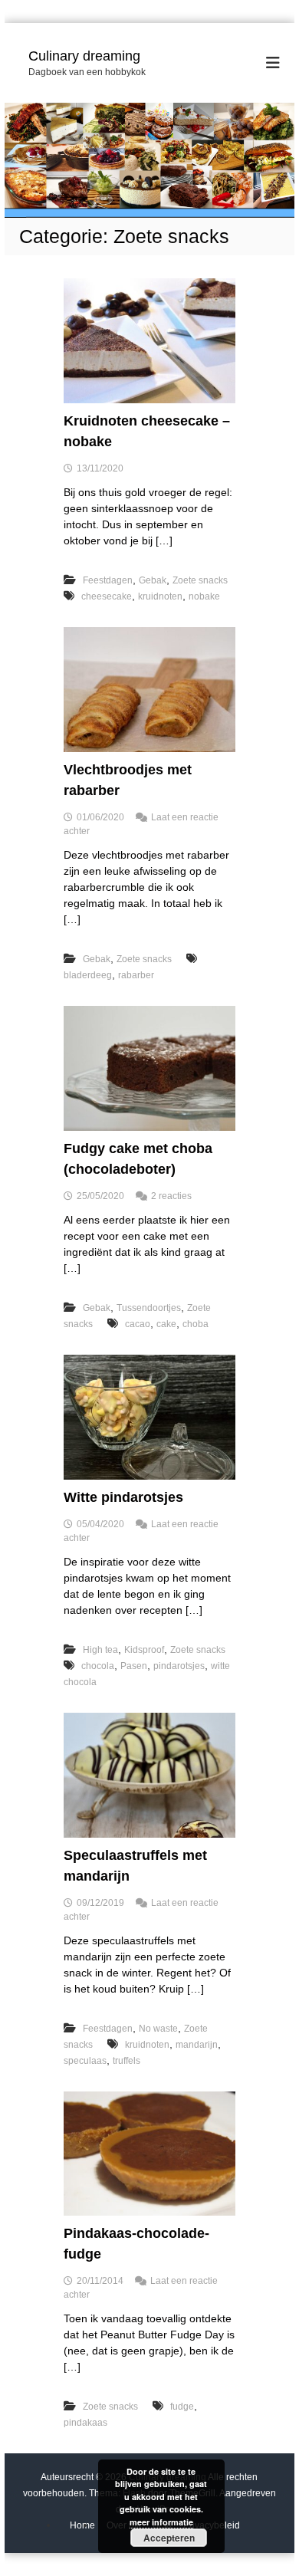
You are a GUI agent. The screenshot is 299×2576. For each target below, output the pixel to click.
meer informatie (161, 2522)
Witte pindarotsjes (123, 1497)
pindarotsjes (179, 1666)
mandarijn (197, 2045)
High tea (100, 1650)
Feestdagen (108, 580)
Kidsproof (144, 1650)
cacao (138, 1324)
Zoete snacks (200, 580)
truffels (127, 2061)
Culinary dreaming (84, 56)
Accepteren (169, 2538)
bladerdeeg (88, 975)
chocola (98, 1666)
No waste (158, 2029)
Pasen (134, 1666)
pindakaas (85, 2423)
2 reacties (171, 1196)
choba (195, 1324)
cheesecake (107, 596)
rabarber (136, 975)
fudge (182, 2407)
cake (166, 1324)
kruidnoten (160, 596)
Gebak (153, 580)
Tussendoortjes (149, 1308)
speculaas (85, 2061)
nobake (204, 596)
